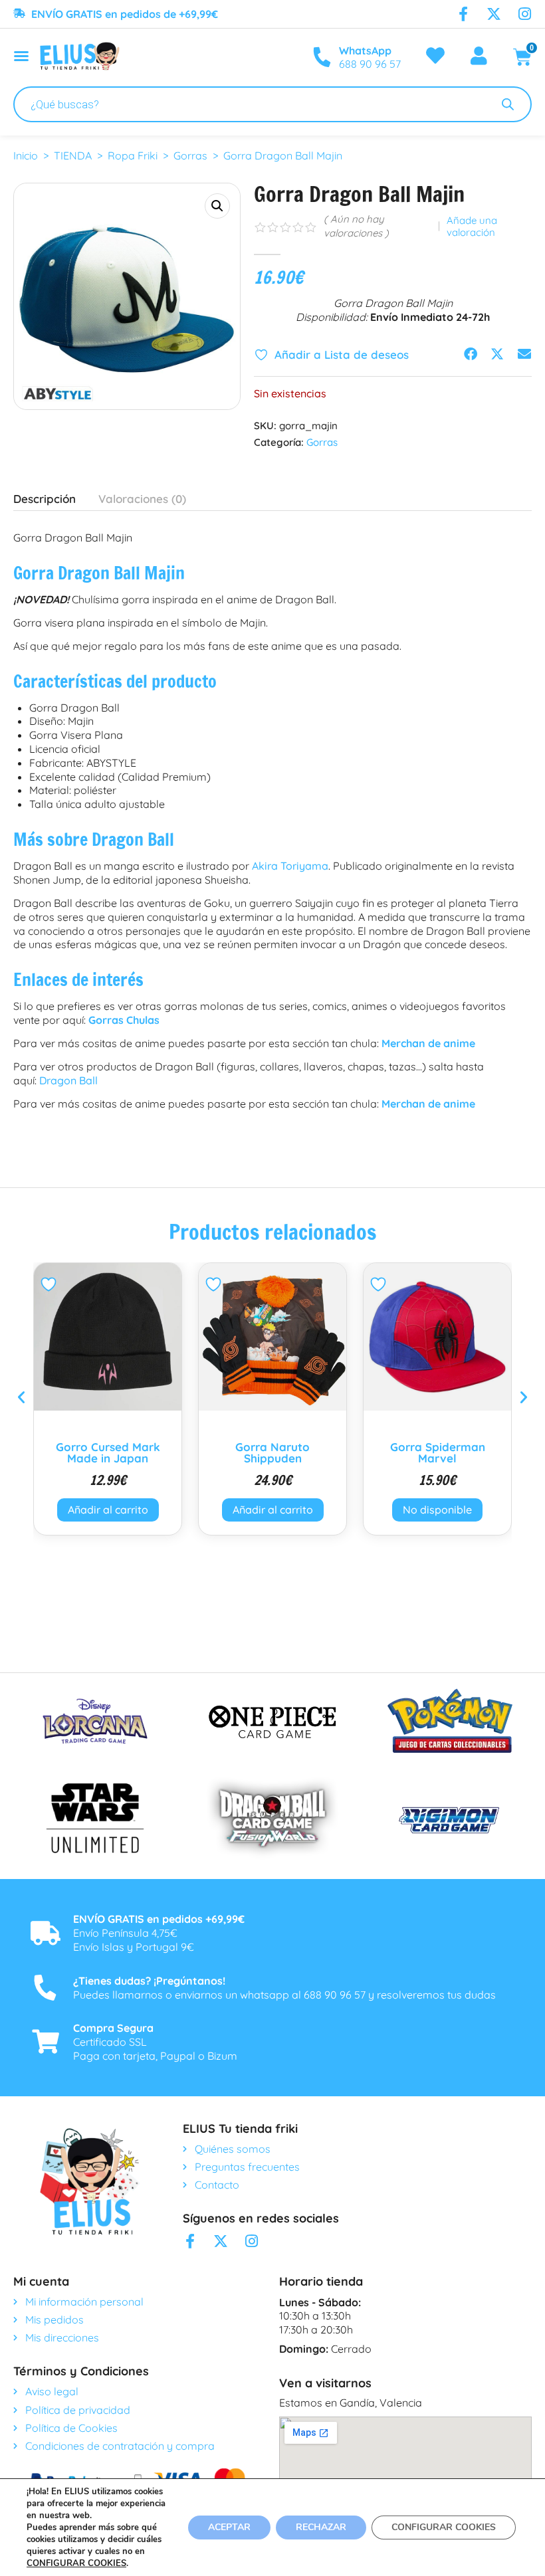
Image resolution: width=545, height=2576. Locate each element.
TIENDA (73, 155)
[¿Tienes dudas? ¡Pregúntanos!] (45, 1988)
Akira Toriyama (290, 866)
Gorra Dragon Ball (437, 1447)
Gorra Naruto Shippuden (108, 1452)
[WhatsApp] (322, 57)
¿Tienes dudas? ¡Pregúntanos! (149, 1981)
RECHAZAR (321, 2527)
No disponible (272, 1510)
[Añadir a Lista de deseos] (50, 1284)
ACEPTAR (229, 2527)
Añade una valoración (472, 227)
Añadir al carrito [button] (108, 1510)
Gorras (190, 155)
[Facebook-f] (463, 14)
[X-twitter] (494, 14)
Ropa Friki (133, 155)
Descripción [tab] (45, 499)
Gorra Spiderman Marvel (273, 1452)
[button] (217, 206)
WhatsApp (365, 50)
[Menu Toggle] (21, 56)
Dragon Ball (68, 1080)
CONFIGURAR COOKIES (76, 2563)
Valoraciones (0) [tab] (142, 499)
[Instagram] (524, 14)
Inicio (26, 155)
